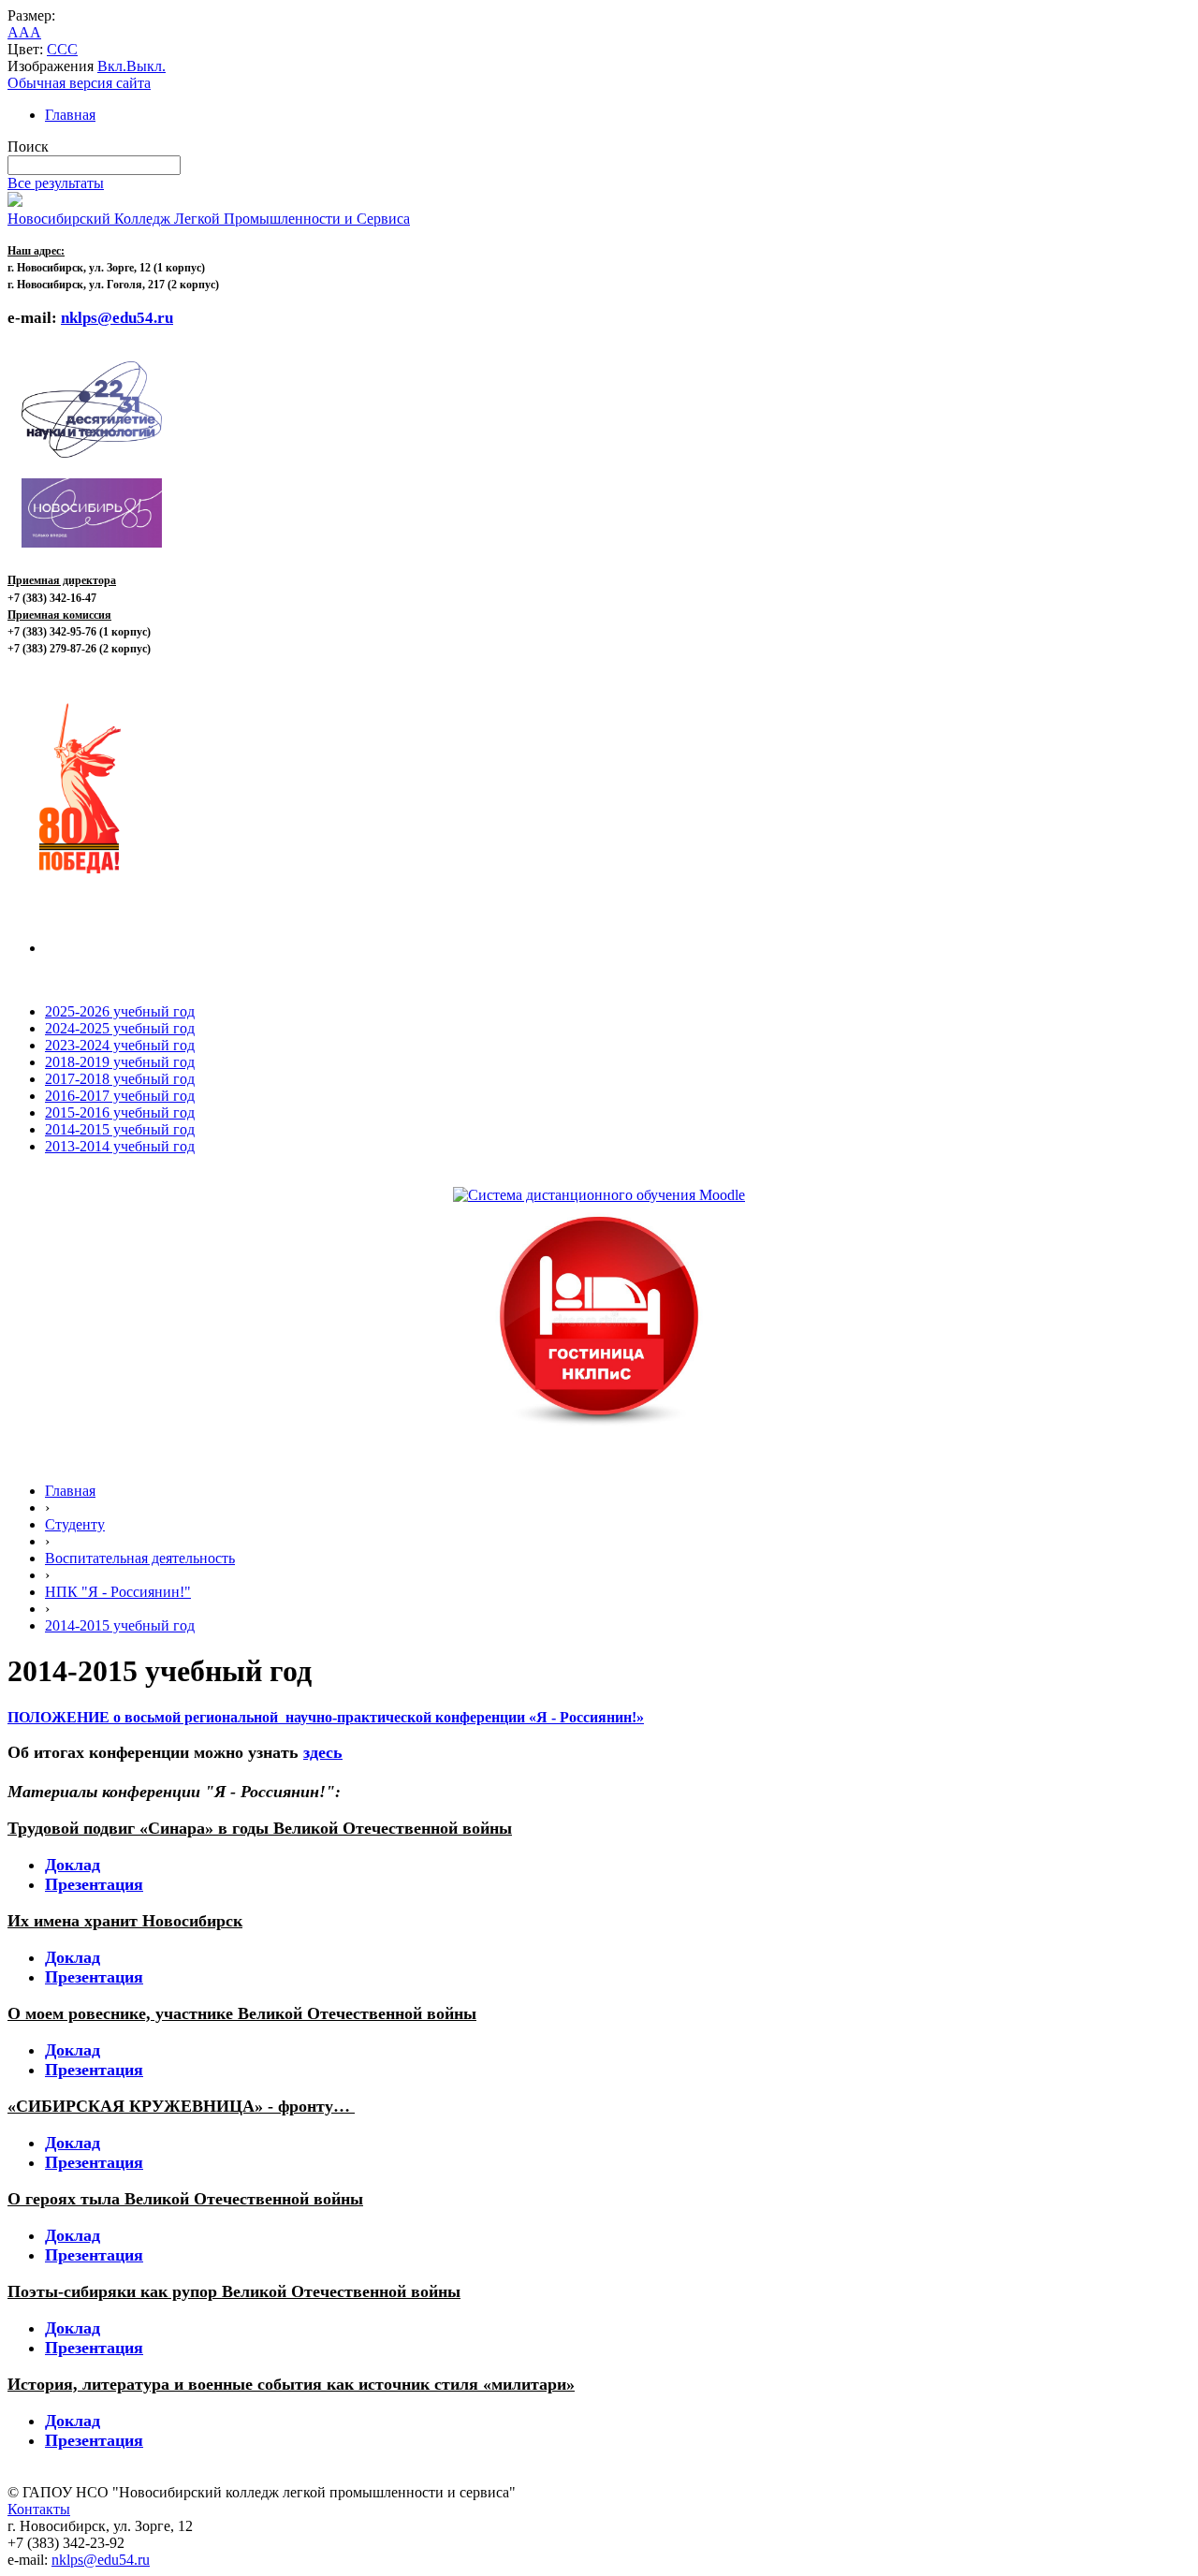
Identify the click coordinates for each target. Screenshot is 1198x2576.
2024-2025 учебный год (120, 1028)
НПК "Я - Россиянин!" (118, 1592)
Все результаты (56, 183)
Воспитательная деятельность (140, 1558)
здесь (323, 1752)
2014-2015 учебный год (120, 1129)
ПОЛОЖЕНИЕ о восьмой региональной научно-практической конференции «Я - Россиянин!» (326, 1717)
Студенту (75, 1524)
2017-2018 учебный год (120, 1079)
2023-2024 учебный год (120, 1045)
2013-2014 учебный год (120, 1146)
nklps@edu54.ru (101, 2560)
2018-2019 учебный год (120, 1062)
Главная (70, 115)
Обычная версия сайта (79, 83)
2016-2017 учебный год (120, 1096)
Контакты (39, 2509)
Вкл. (112, 66)
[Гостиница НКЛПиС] (599, 1427)
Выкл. (146, 66)
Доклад (73, 1865)
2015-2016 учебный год (120, 1112)
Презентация (94, 1884)
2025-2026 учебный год (120, 1011)
